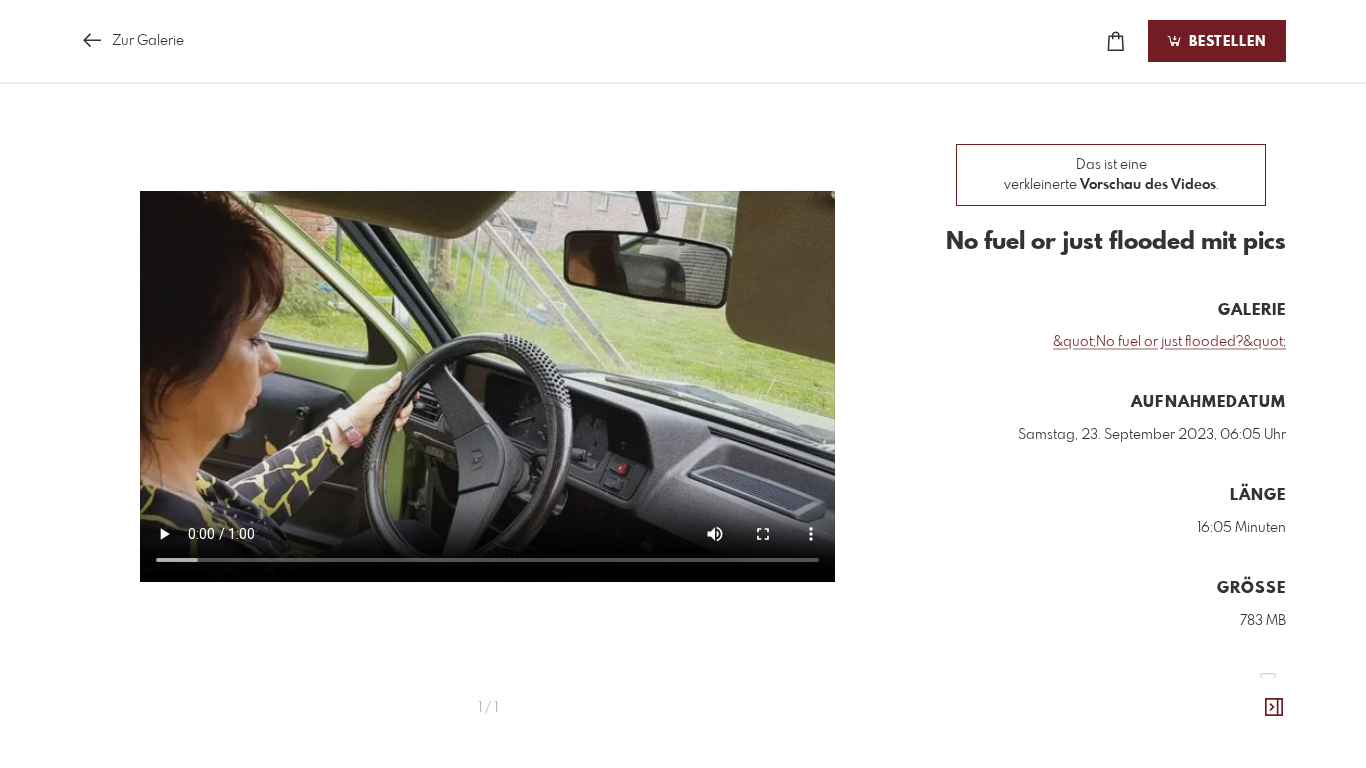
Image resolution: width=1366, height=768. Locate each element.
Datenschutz (1251, 738)
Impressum (1174, 738)
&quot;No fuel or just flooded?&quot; (1169, 342)
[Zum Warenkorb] (1116, 41)
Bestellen (1225, 42)
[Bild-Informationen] (1274, 708)
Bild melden (1252, 711)
